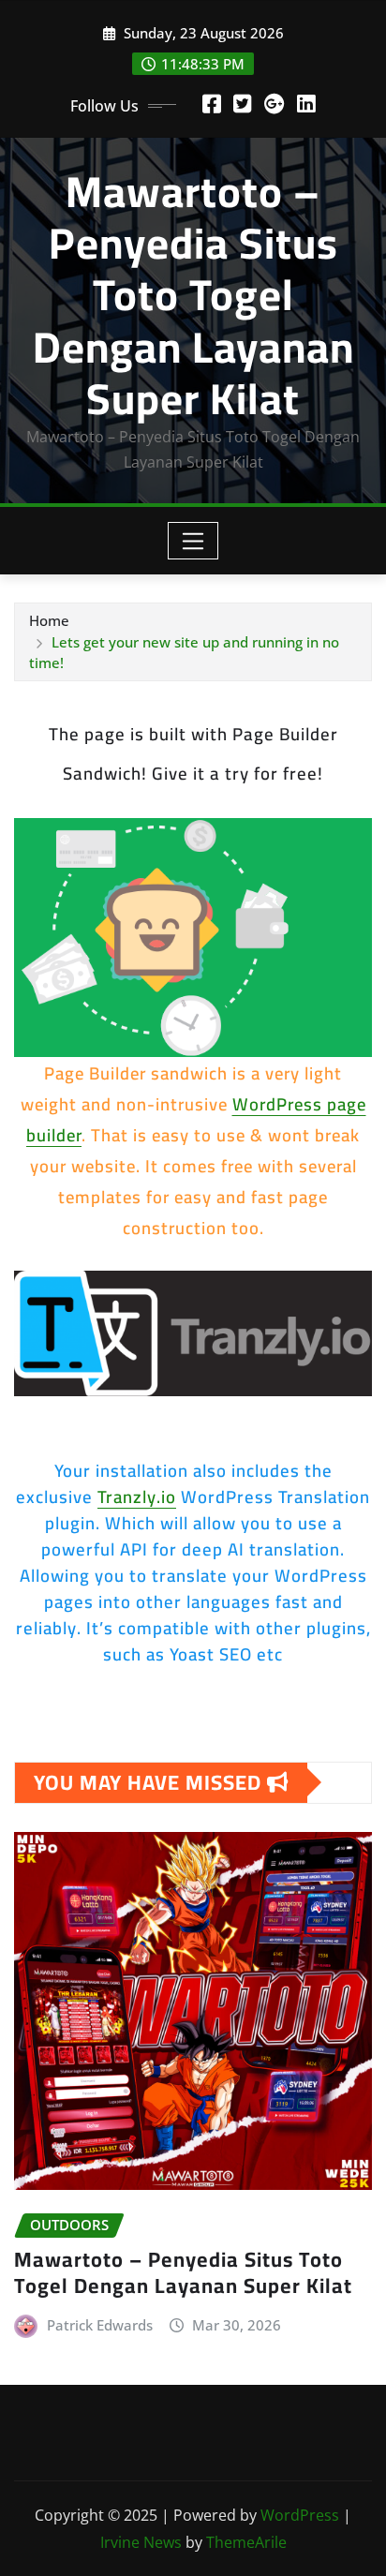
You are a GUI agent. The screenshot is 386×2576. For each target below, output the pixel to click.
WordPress (300, 2515)
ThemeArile (246, 2542)
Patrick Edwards (100, 2325)
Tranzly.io (137, 1497)
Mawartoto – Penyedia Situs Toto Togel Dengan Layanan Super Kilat (193, 295)
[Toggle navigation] (193, 541)
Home (49, 620)
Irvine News (141, 2542)
